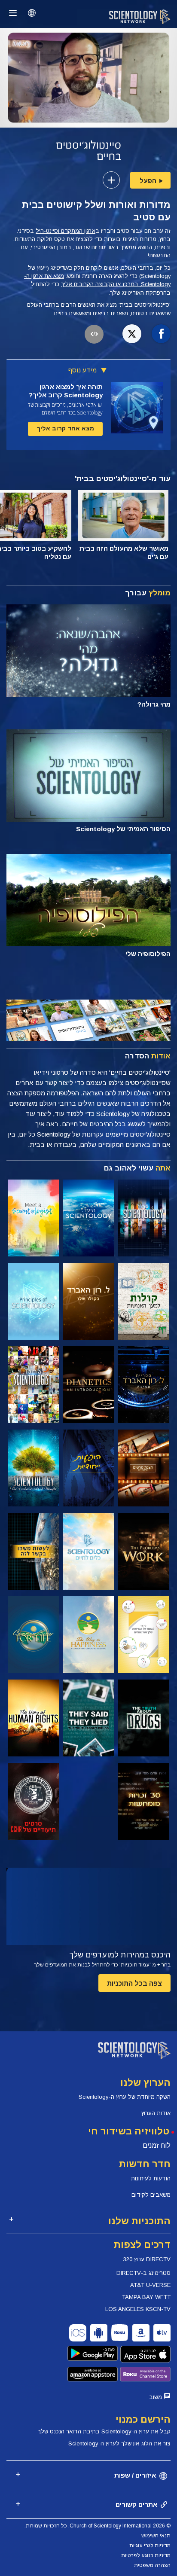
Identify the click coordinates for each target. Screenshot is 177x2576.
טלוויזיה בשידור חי (129, 2131)
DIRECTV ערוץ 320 (147, 2259)
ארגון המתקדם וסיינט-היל (66, 231)
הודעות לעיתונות (151, 2178)
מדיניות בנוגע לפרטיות (146, 2555)
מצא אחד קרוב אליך (65, 428)
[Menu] (13, 13)
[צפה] (33, 1301)
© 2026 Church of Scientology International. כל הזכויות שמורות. (98, 2526)
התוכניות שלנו (139, 2221)
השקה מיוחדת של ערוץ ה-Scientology (125, 2097)
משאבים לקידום (151, 2195)
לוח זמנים (157, 2145)
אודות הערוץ (156, 2113)
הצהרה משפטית (152, 2565)
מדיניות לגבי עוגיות (150, 2546)
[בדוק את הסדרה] (144, 1218)
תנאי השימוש (156, 2536)
